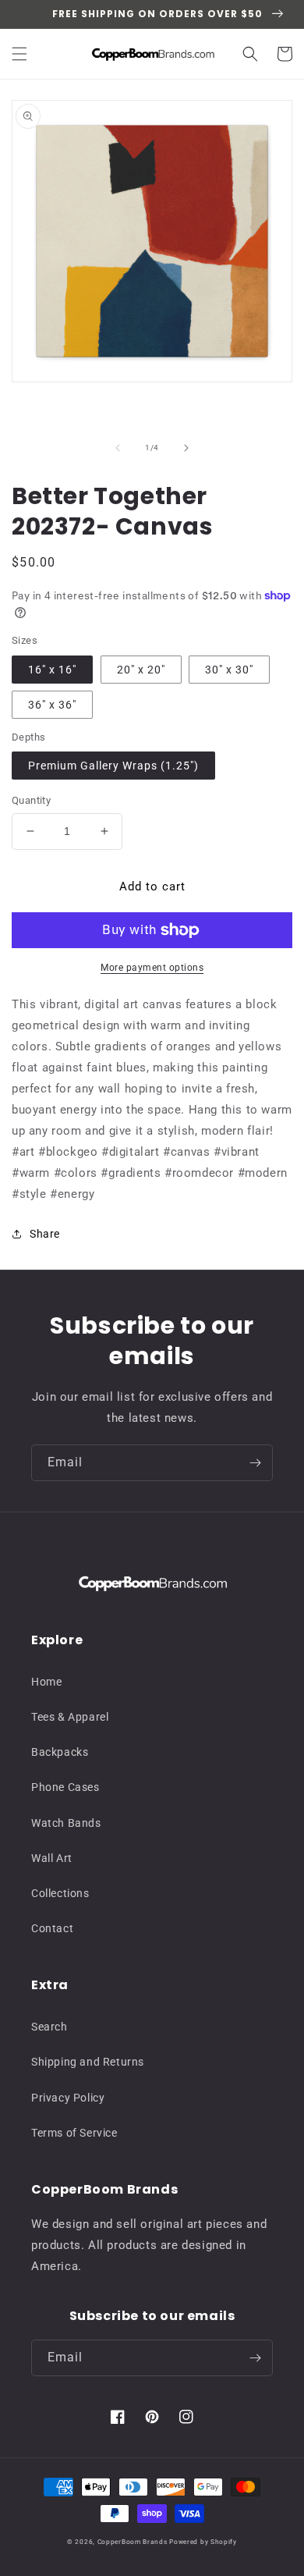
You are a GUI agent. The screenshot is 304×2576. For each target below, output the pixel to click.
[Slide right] (186, 448)
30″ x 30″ (229, 670)
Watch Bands (66, 1823)
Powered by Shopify (203, 2542)
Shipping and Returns (88, 2062)
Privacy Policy (68, 2098)
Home (46, 1682)
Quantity (31, 800)
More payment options (152, 968)
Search (49, 2027)
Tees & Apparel (70, 1717)
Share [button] (45, 1234)
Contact (52, 1928)
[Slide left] (118, 448)
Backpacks (60, 1752)
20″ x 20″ (141, 670)
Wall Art (52, 1858)
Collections (60, 1893)
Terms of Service (74, 2133)
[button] (19, 54)
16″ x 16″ (52, 670)
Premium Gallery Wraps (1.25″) (113, 766)
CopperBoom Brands (133, 2542)
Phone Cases (65, 1787)
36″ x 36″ (52, 705)
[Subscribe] (255, 1463)
